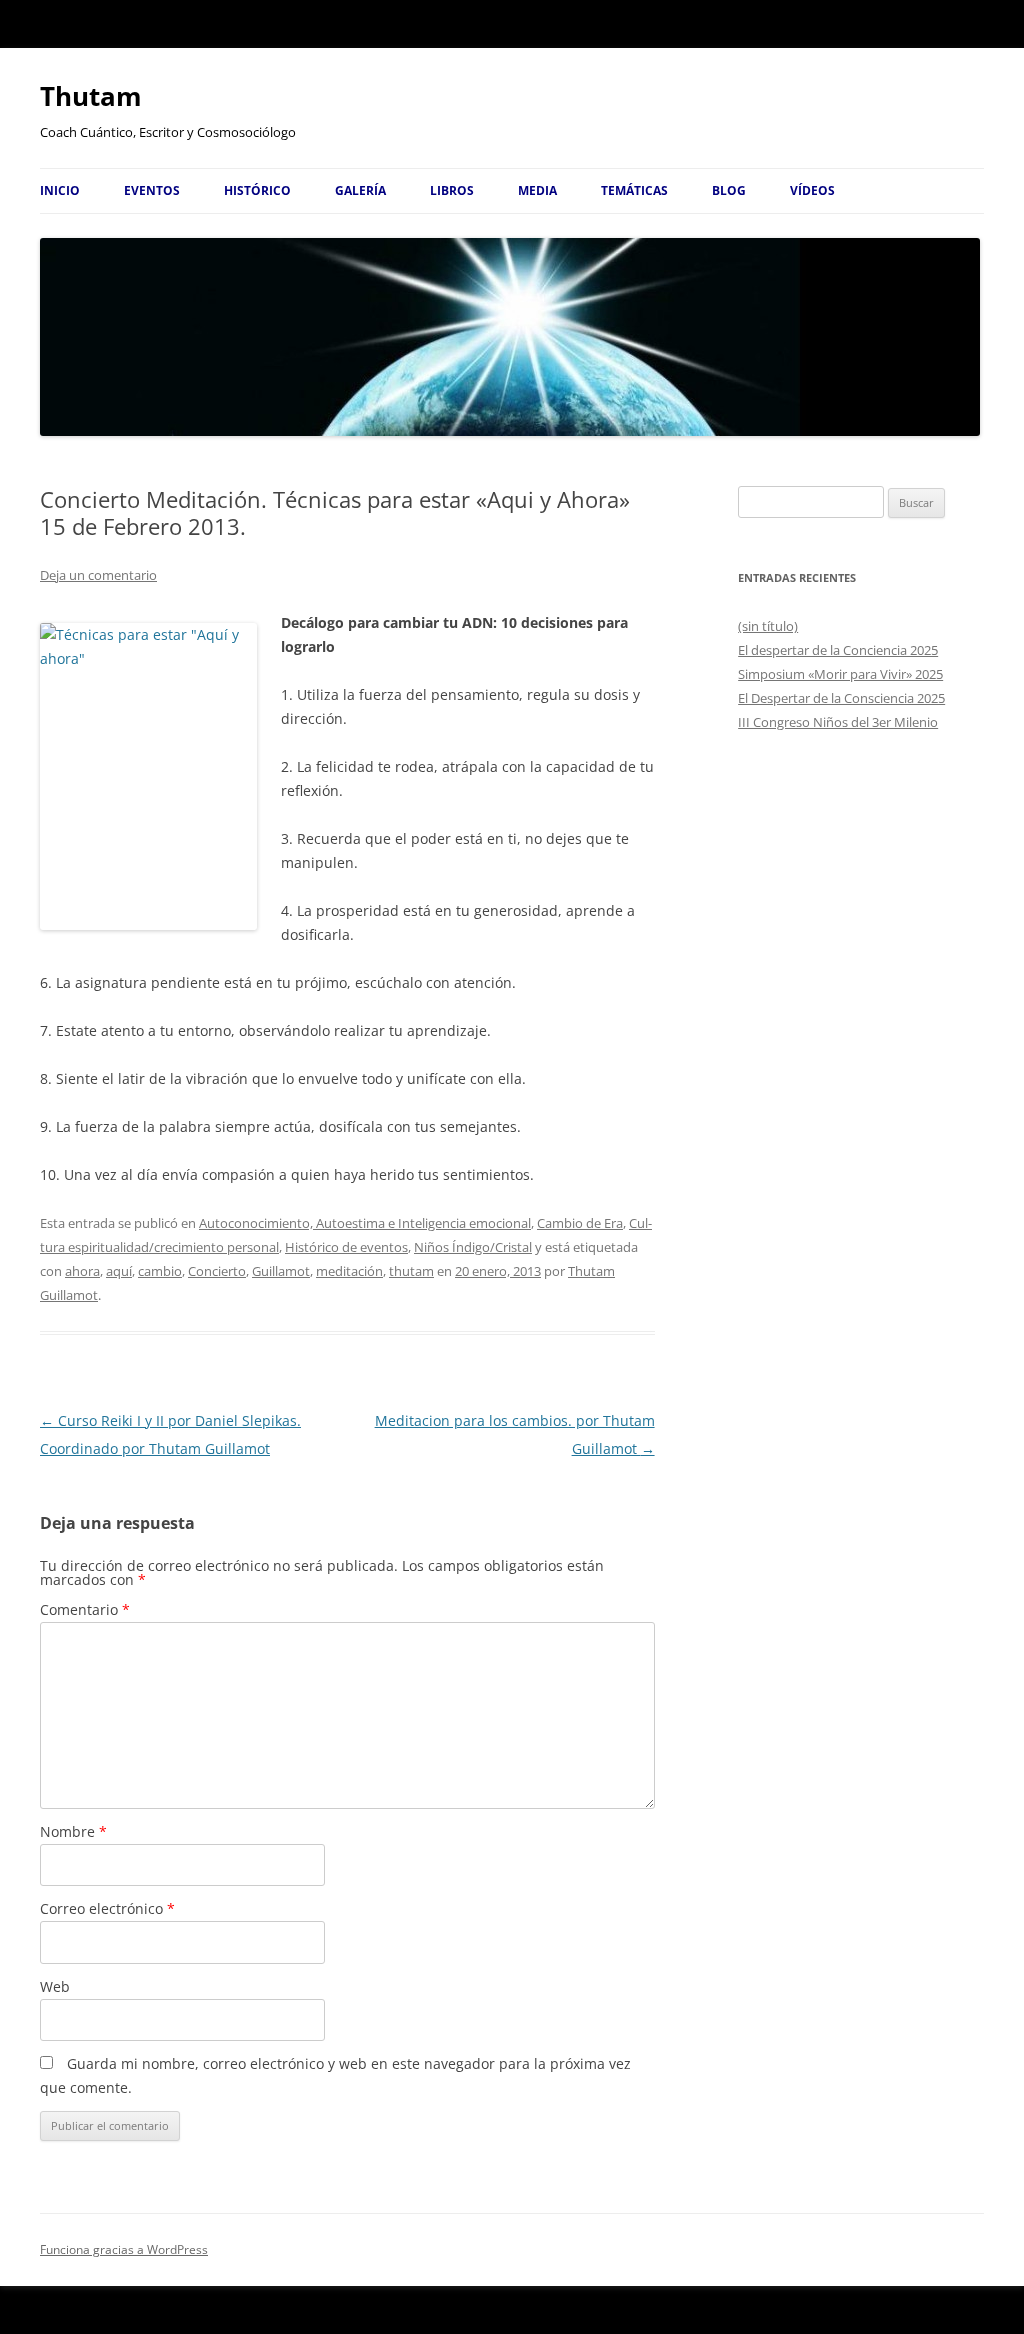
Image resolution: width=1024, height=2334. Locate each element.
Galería (360, 190)
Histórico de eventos (346, 1247)
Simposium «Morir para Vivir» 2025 (840, 674)
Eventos (152, 190)
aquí (119, 1271)
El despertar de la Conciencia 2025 (838, 650)
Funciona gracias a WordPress (124, 2249)
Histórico (257, 190)
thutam (411, 1271)
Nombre (73, 1831)
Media (537, 190)
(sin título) (768, 626)
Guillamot (281, 1271)
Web (55, 1986)
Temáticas (634, 190)
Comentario (85, 1609)
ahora (82, 1271)
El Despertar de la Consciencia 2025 (841, 698)
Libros (452, 190)
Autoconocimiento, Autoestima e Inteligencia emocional (365, 1223)
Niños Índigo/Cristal (473, 1247)
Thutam (91, 96)
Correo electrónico (107, 1908)
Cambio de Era (580, 1223)
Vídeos (812, 190)
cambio (160, 1271)
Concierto (217, 1271)
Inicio (60, 190)
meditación (349, 1271)
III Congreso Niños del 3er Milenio (838, 722)
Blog (729, 190)
